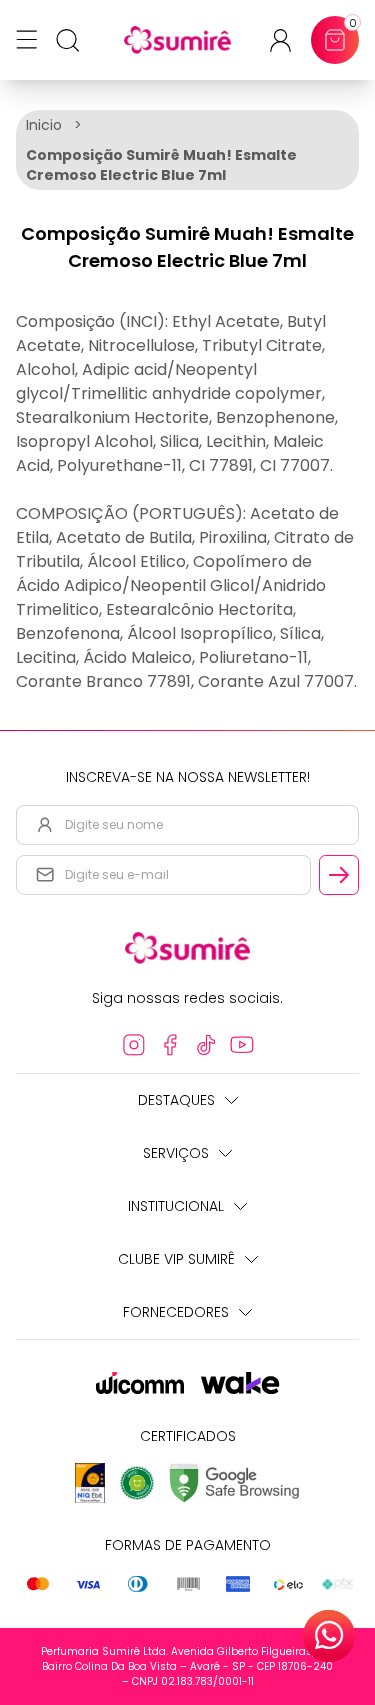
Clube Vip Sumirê (176, 1259)
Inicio (44, 125)
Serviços (176, 1153)
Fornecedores (176, 1312)
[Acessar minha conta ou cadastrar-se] (288, 40)
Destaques (176, 1100)
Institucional (176, 1206)
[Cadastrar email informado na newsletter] (339, 875)
